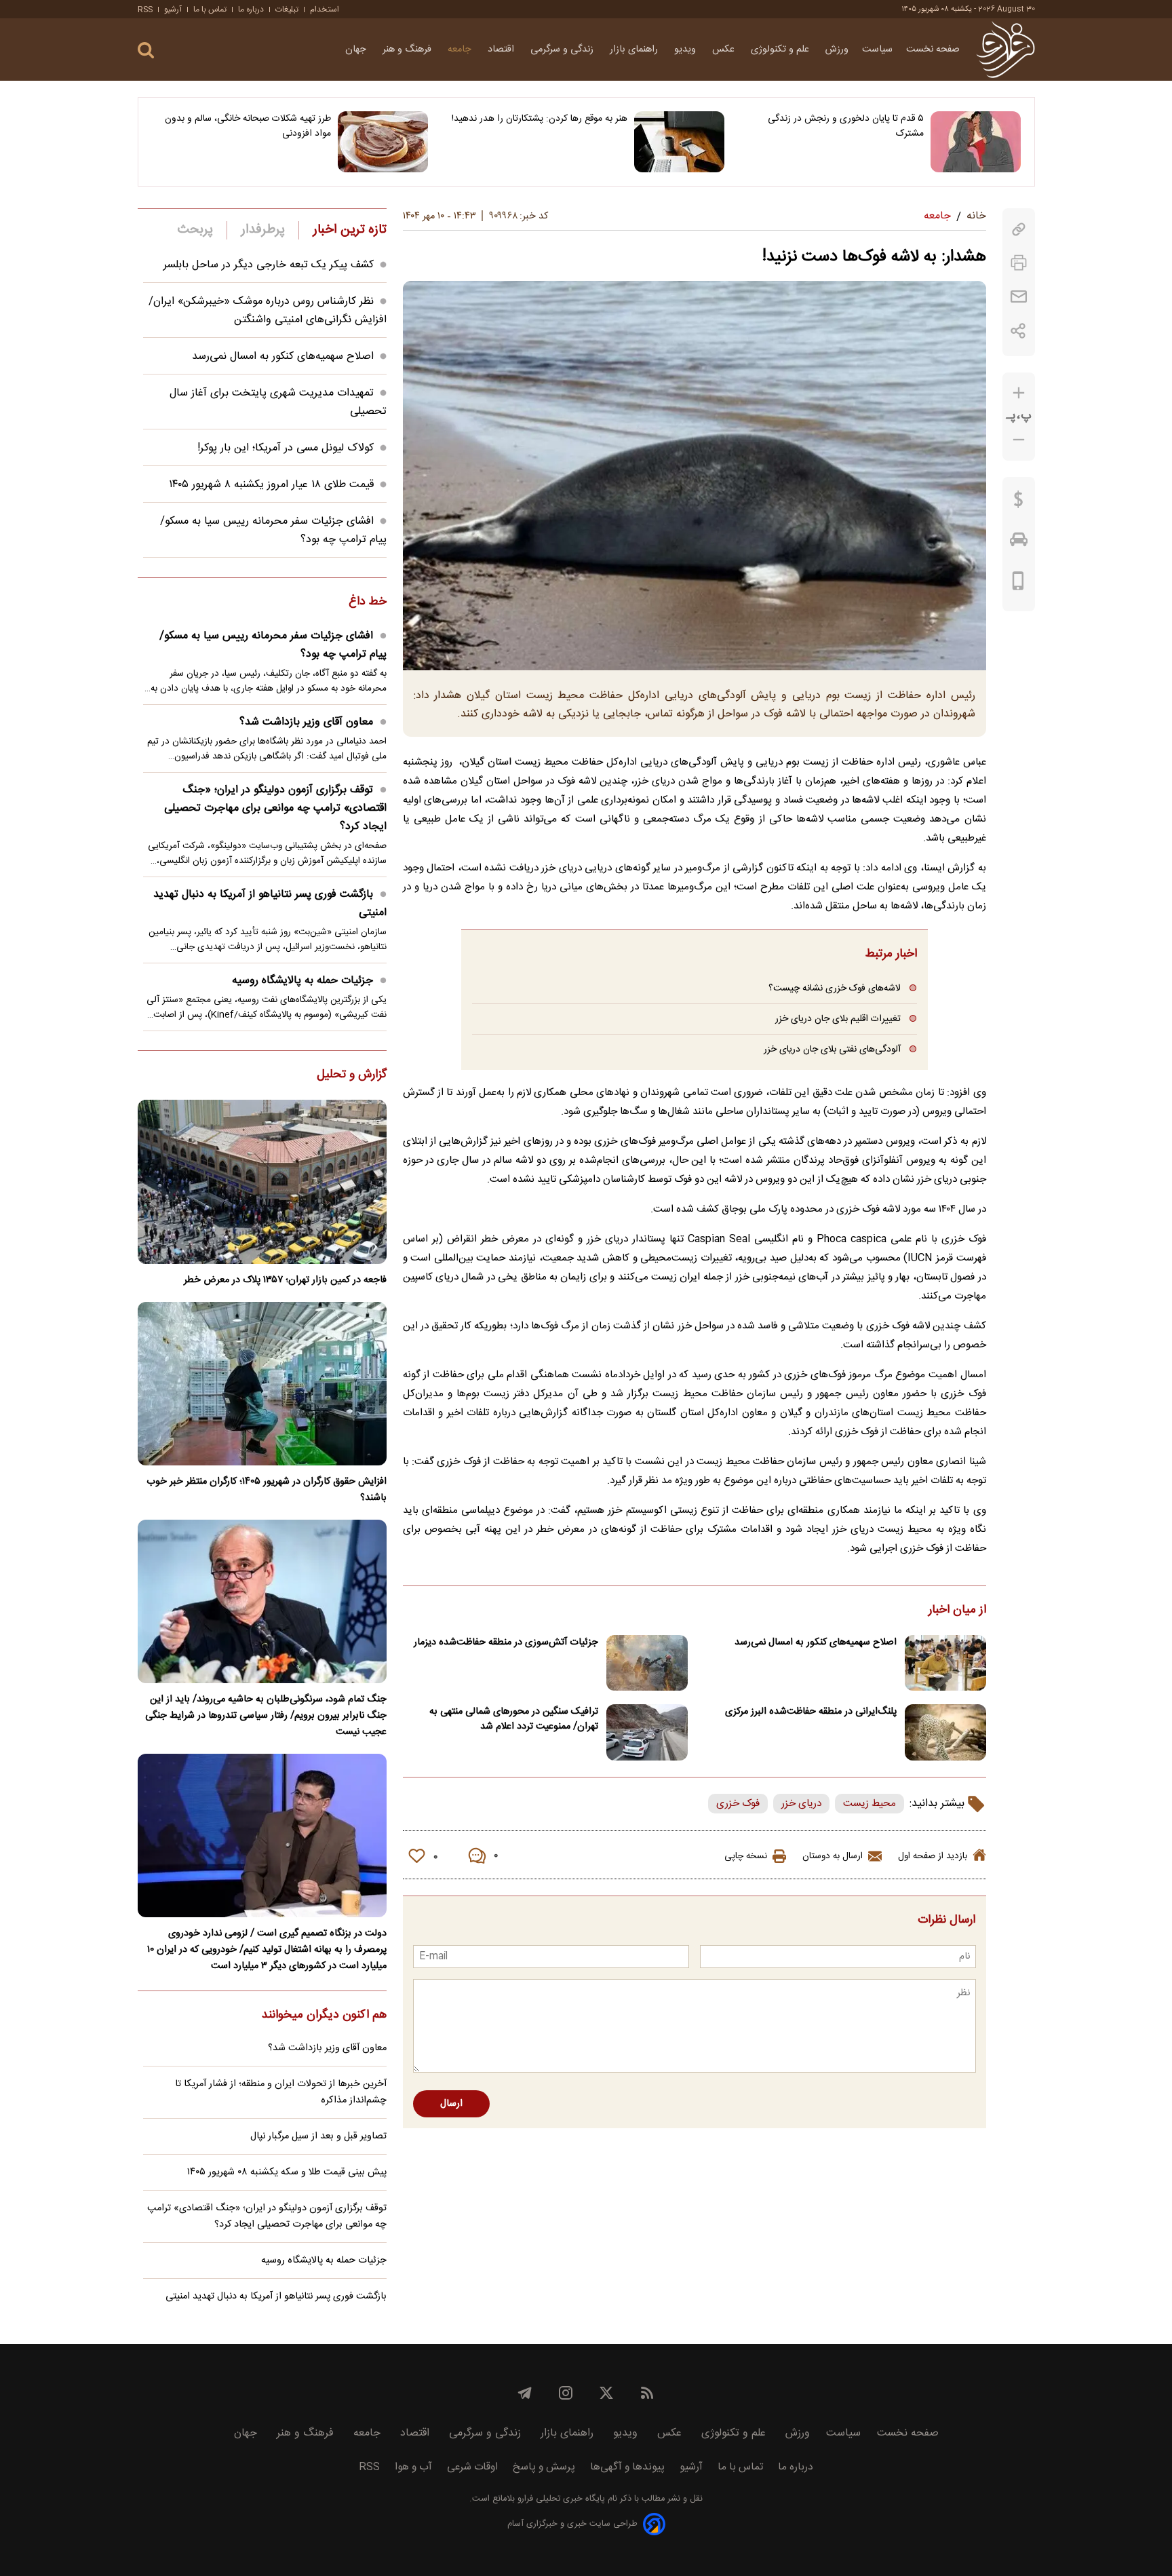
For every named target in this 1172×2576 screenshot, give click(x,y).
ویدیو (686, 50)
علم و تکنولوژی (781, 50)
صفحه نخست (933, 50)
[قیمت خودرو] (1019, 543)
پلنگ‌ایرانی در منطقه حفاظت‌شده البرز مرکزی (811, 1712)
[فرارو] (1005, 50)
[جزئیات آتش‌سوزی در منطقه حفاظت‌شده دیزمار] (647, 1663)
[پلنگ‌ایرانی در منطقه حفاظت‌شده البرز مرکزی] (945, 1732)
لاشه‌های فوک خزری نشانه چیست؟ (835, 988)
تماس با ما (210, 9)
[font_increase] (1019, 393)
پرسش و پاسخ (544, 2467)
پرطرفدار (263, 230)
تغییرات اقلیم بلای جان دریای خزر (838, 1019)
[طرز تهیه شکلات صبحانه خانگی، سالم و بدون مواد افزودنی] (383, 142)
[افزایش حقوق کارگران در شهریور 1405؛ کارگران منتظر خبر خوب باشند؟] (262, 1384)
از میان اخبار (957, 1611)
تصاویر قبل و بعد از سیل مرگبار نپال (318, 2136)
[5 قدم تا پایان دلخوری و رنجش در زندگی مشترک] (976, 142)
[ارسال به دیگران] (1019, 297)
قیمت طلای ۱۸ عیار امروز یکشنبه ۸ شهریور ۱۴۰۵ (271, 485)
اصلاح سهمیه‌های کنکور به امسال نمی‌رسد (816, 1642)
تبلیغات (287, 9)
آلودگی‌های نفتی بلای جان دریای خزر (832, 1049)
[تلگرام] (525, 2393)
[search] (146, 51)
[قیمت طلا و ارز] (1019, 503)
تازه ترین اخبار (350, 230)
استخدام (325, 9)
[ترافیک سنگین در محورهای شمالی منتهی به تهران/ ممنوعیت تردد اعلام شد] (647, 1732)
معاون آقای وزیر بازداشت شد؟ (306, 722)
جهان (357, 50)
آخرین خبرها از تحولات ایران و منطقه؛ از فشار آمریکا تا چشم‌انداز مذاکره (281, 2092)
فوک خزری (738, 1804)
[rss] (647, 2393)
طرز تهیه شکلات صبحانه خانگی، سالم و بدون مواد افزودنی (248, 126)
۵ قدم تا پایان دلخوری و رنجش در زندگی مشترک (846, 126)
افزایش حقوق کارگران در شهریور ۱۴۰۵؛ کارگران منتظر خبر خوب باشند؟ (267, 1490)
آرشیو (173, 9)
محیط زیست (870, 1804)
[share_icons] (1018, 331)
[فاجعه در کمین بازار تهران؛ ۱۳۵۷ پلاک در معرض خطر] (262, 1181)
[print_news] (1019, 263)
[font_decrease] (1019, 440)
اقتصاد (502, 50)
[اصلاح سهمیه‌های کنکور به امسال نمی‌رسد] (945, 1663)
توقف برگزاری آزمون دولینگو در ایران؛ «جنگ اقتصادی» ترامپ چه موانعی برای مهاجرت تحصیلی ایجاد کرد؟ (275, 808)
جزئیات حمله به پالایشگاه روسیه (302, 981)
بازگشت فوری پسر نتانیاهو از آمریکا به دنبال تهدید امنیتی (270, 904)
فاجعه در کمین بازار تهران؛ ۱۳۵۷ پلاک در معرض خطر (285, 1280)
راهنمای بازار (635, 50)
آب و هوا (413, 2467)
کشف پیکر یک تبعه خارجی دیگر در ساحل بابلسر (269, 265)
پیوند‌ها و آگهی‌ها (627, 2467)
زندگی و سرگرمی (563, 50)
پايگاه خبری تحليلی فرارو (560, 2499)
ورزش (837, 50)
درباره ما (251, 9)
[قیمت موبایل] (1018, 584)
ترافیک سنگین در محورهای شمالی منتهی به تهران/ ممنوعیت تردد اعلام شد (514, 1719)
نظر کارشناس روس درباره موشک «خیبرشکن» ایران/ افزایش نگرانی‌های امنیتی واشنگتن (268, 311)
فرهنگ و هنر (408, 50)
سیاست (877, 50)
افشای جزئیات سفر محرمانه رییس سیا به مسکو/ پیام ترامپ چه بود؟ (273, 645)
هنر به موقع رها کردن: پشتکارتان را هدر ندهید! (540, 119)
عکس (725, 50)
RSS (145, 9)
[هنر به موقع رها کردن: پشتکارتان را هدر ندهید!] (679, 142)
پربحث (195, 230)
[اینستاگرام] (566, 2393)
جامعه (461, 50)
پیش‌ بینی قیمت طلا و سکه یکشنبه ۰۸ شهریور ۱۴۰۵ (287, 2172)
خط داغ (368, 602)
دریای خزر (801, 1804)
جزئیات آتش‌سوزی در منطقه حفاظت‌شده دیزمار (506, 1642)
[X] (606, 2393)
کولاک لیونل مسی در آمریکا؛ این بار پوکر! (286, 448)
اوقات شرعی (472, 2467)
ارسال (451, 2104)
